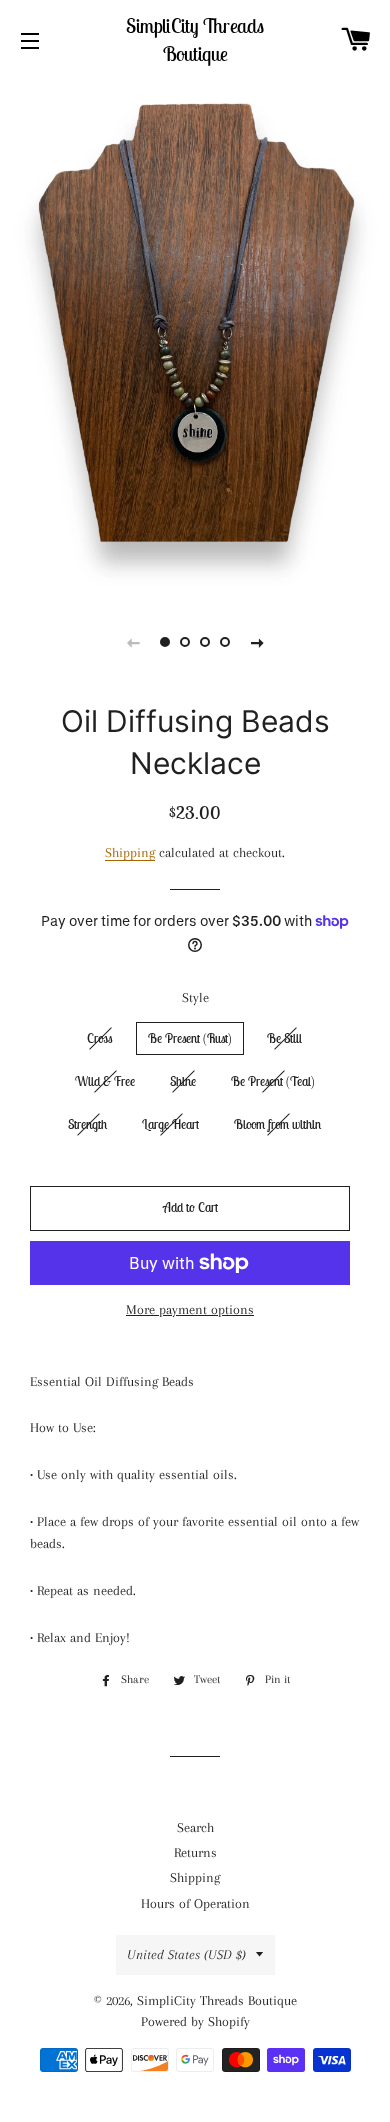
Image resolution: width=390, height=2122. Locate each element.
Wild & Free (105, 1081)
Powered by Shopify (195, 2021)
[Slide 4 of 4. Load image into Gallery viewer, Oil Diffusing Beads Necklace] (225, 642)
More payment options (190, 1309)
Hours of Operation (195, 1903)
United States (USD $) (186, 1954)
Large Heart (170, 1124)
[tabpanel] (195, 335)
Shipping (130, 852)
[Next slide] (257, 642)
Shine (183, 1081)
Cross (100, 1038)
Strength (87, 1124)
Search (195, 1827)
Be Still (284, 1038)
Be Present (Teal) (273, 1081)
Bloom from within (277, 1124)
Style (195, 997)
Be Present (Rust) (190, 1038)
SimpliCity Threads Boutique (195, 39)
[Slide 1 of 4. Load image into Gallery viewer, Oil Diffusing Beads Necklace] (165, 642)
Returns (195, 1852)
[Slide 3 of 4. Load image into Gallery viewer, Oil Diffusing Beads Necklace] (205, 642)
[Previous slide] (133, 642)
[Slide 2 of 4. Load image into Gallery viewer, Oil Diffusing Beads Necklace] (185, 642)
